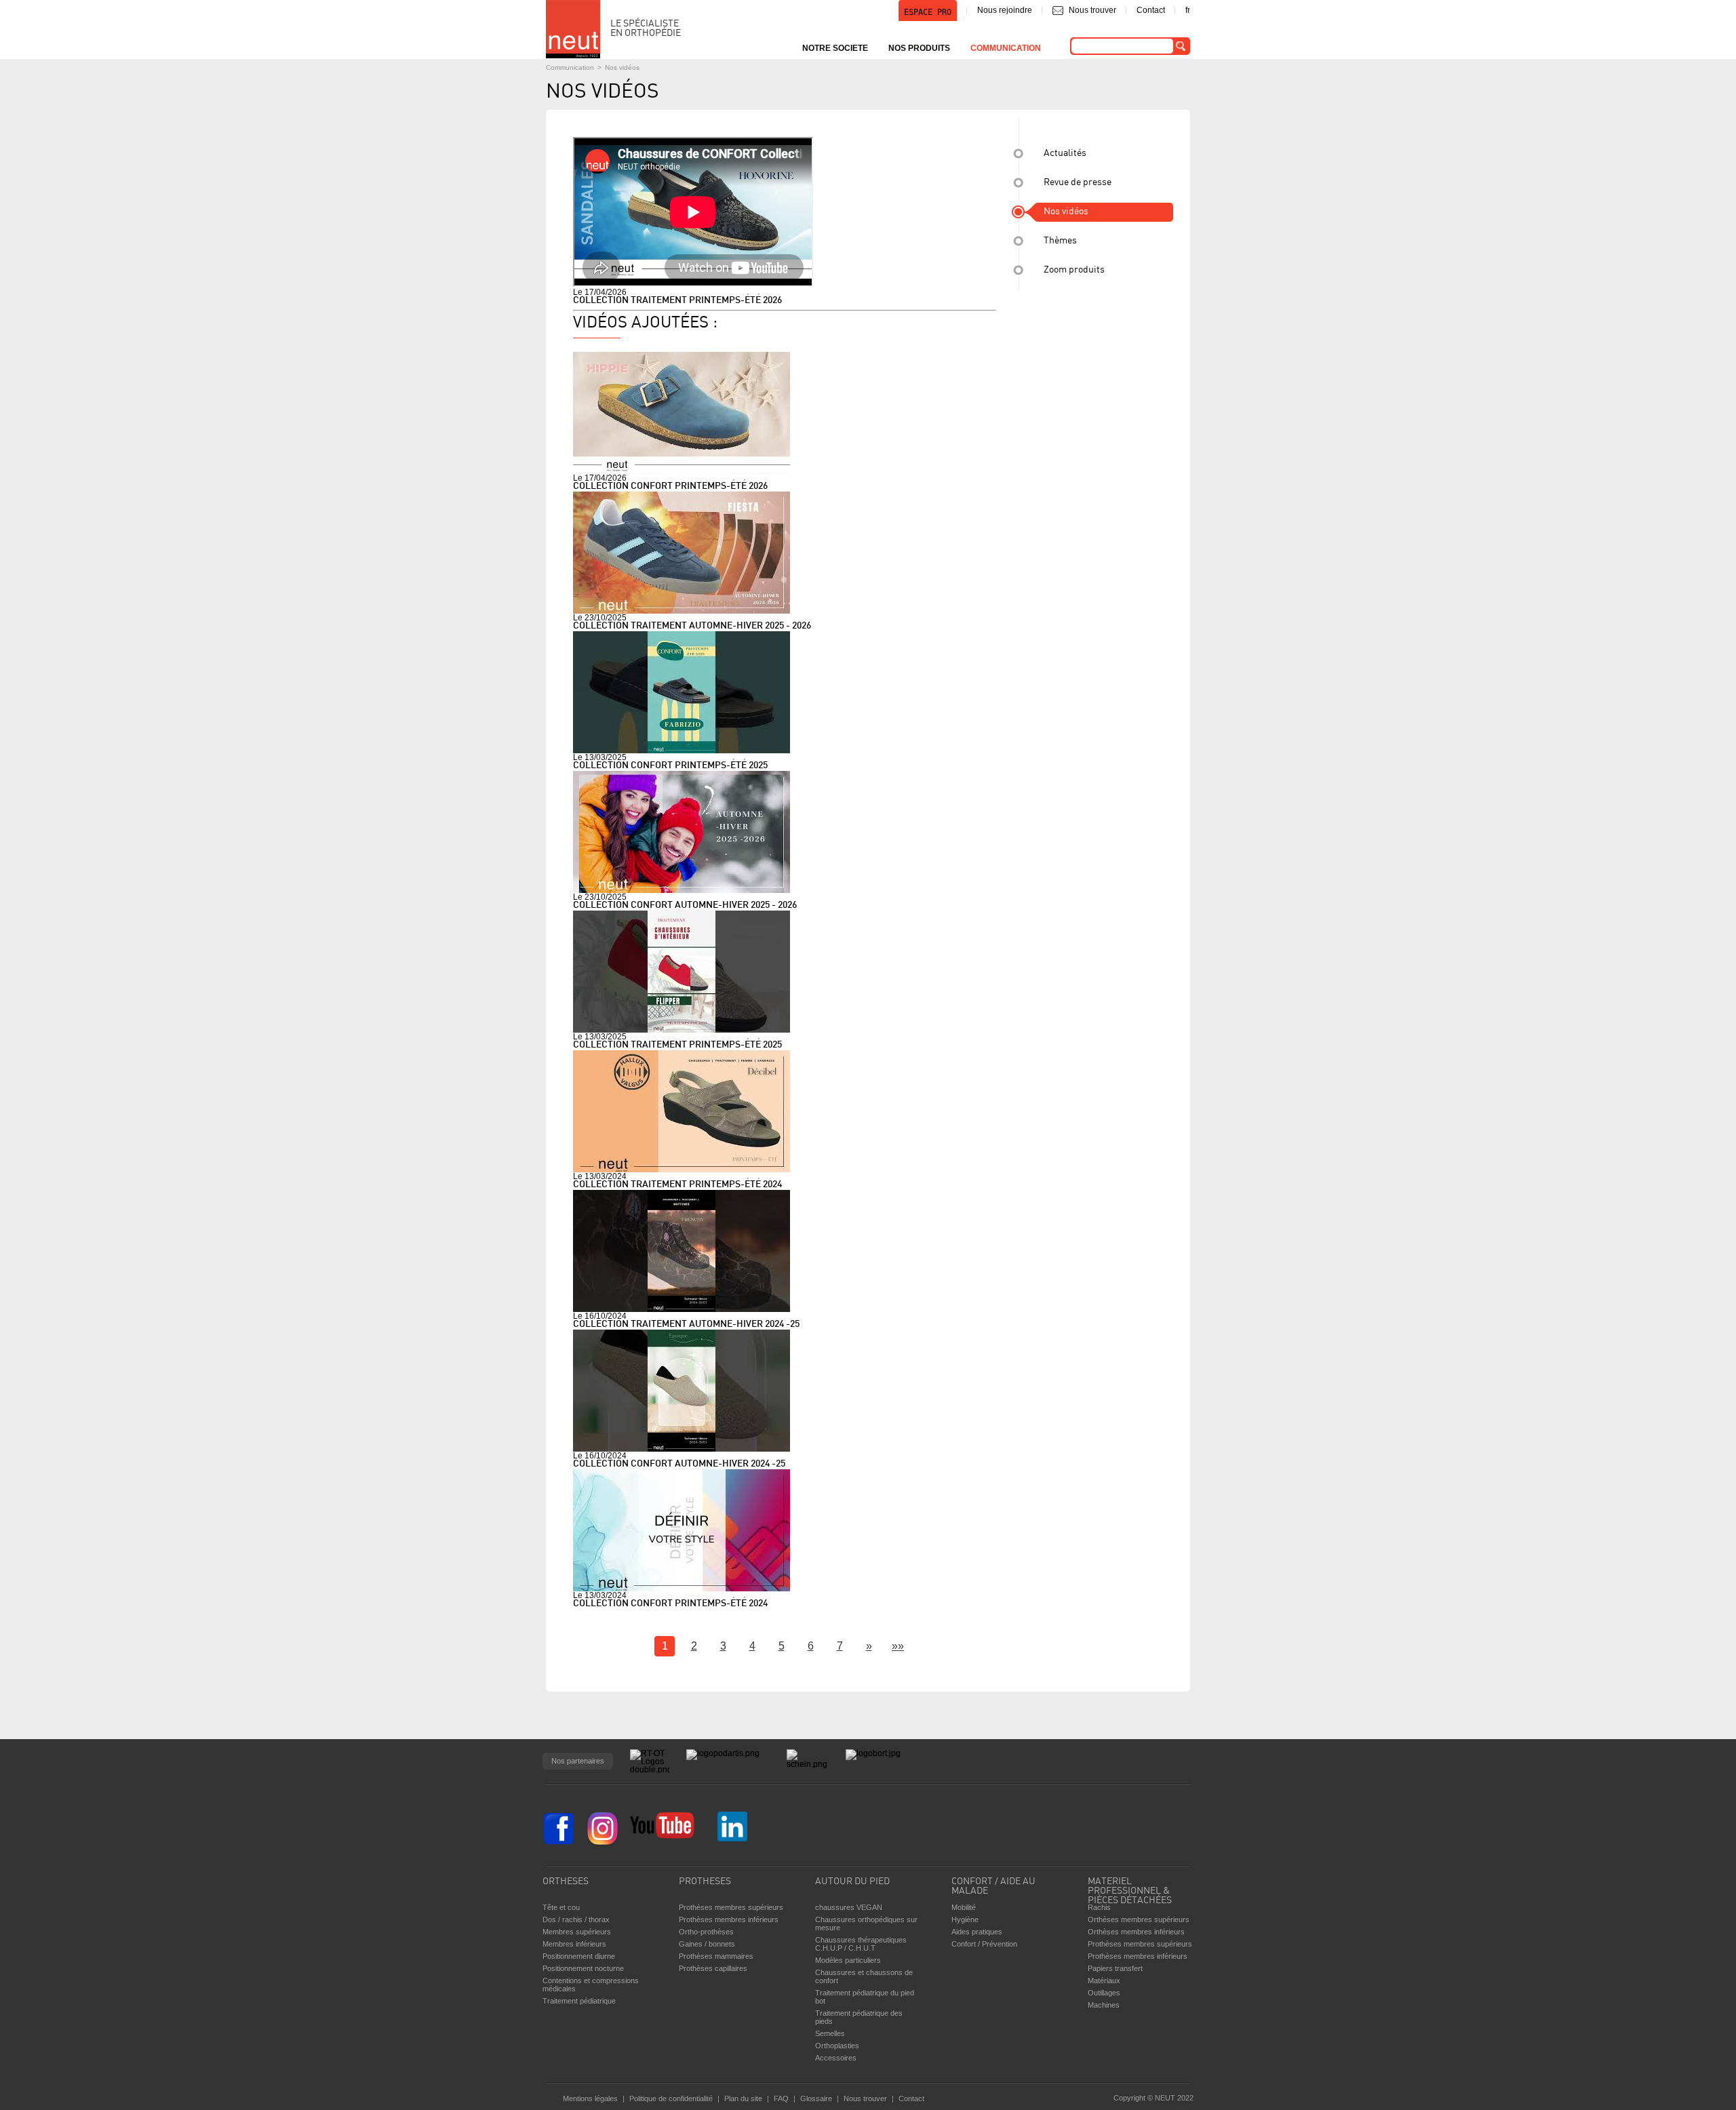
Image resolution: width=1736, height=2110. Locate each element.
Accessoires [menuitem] (836, 2058)
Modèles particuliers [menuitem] (848, 1960)
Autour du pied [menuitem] (852, 1882)
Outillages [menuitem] (1104, 1993)
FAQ (781, 2098)
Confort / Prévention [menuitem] (984, 1944)
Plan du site (743, 2098)
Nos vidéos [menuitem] (1066, 212)
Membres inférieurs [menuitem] (574, 1944)
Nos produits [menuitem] (919, 48)
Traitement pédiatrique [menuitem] (579, 2001)
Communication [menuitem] (1006, 48)
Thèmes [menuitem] (1060, 241)
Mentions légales (590, 2098)
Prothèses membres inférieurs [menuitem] (729, 1919)
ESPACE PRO (928, 12)
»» (898, 1646)
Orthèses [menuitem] (566, 1882)
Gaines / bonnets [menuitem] (707, 1944)
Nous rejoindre (1005, 10)
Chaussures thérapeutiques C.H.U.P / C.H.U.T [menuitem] (861, 1944)
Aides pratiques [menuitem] (977, 1932)
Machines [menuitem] (1104, 2005)
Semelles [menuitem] (830, 2033)
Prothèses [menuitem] (705, 1882)
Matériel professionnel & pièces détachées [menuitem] (1130, 1888)
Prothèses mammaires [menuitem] (716, 1956)
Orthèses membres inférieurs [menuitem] (1136, 1932)
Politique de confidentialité (671, 2098)
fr (1188, 10)
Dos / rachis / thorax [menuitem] (576, 1919)
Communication (570, 67)
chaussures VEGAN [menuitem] (849, 1907)
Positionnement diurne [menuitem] (579, 1956)
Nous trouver (1092, 10)
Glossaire (816, 2098)
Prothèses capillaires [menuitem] (713, 1968)
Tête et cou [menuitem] (561, 1907)
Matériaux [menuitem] (1104, 1980)
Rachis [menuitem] (1099, 1907)
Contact (1151, 10)
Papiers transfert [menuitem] (1115, 1968)
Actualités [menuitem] (1065, 154)
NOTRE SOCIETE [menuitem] (835, 48)
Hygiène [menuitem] (965, 1919)
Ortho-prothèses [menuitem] (706, 1932)
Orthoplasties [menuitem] (837, 2046)
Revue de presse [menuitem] (1078, 183)
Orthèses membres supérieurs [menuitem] (1139, 1919)
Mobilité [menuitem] (964, 1907)
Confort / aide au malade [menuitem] (993, 1887)
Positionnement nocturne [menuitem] (583, 1968)
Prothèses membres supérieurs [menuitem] (731, 1907)
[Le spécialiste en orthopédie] (573, 29)
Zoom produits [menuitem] (1074, 270)
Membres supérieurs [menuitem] (577, 1932)
